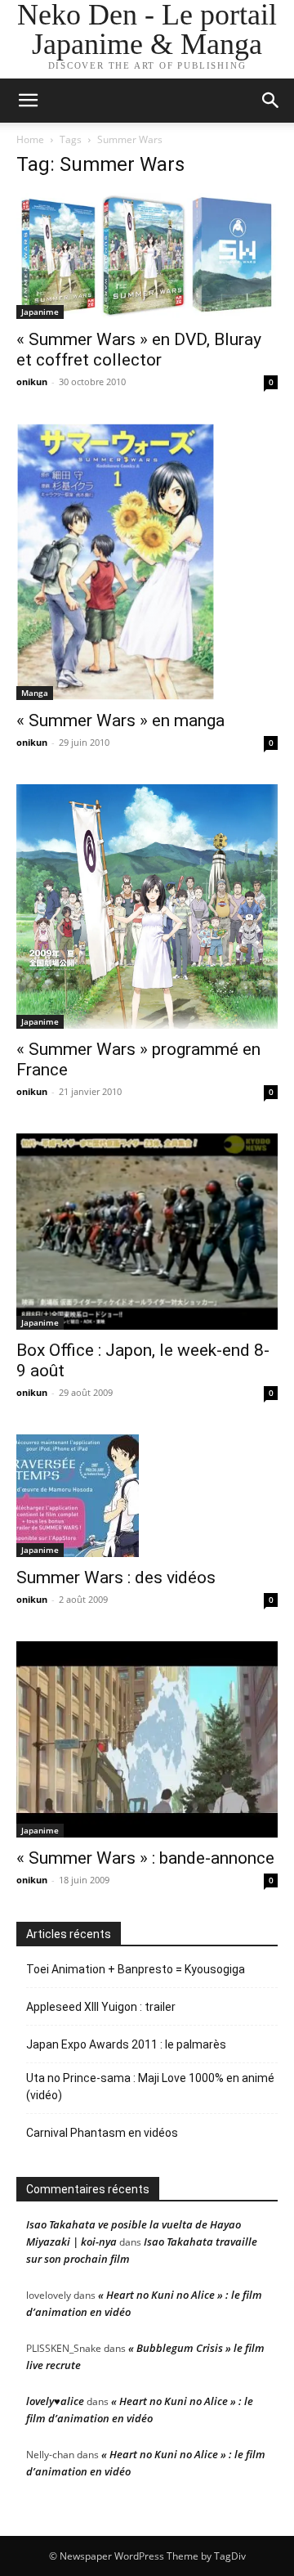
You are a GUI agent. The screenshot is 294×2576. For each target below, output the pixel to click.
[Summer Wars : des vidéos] (147, 1496)
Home (30, 139)
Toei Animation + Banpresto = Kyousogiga (136, 1969)
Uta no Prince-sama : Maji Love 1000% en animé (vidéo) (150, 2087)
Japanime (40, 312)
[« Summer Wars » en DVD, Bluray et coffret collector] (147, 256)
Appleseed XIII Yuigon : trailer (101, 2007)
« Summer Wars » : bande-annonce (145, 1858)
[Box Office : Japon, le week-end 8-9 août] (147, 1232)
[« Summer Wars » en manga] (147, 562)
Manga (35, 693)
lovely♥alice (55, 2401)
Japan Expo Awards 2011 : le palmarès (126, 2044)
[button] (271, 101)
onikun (32, 381)
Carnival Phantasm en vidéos (102, 2133)
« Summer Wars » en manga (120, 720)
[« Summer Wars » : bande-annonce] (147, 1739)
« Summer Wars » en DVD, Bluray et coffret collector (139, 350)
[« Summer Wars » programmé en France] (147, 906)
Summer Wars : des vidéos (116, 1577)
